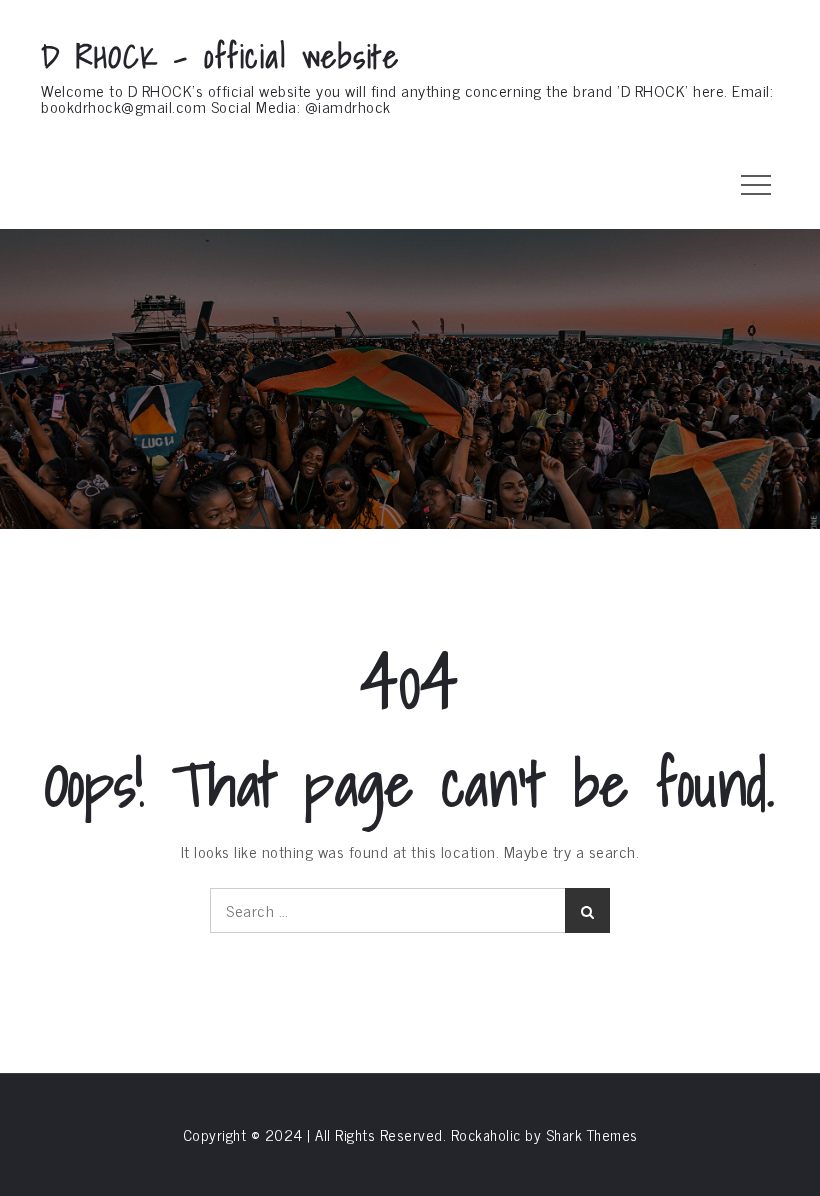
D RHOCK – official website (220, 56)
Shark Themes (592, 1134)
